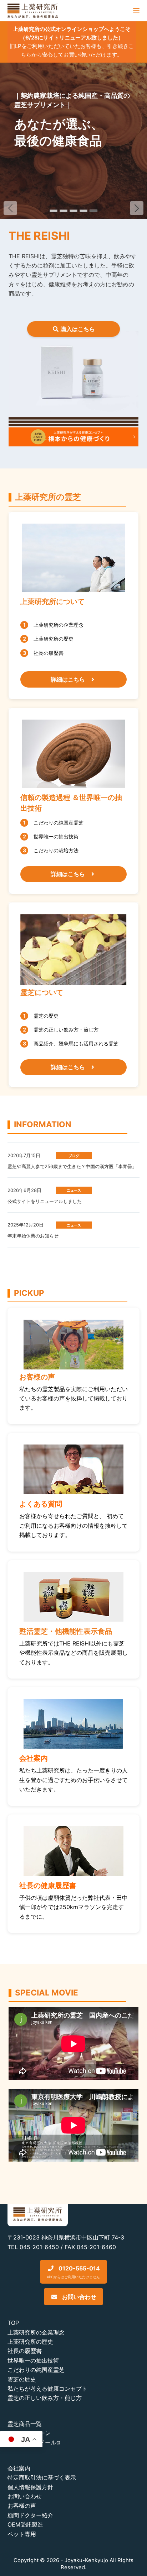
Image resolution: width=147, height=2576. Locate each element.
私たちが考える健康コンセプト (47, 2389)
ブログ (74, 1156)
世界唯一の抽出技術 (33, 2360)
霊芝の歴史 (22, 2379)
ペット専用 (22, 2534)
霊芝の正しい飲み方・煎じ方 (45, 2398)
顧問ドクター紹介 (30, 2515)
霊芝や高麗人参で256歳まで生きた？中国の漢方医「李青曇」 (72, 1166)
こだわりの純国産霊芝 (36, 2370)
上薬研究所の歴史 (30, 2342)
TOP (13, 2323)
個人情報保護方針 (30, 2487)
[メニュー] (136, 11)
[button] (137, 208)
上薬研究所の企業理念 (36, 2332)
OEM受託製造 (25, 2524)
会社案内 (19, 2468)
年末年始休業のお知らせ (33, 1236)
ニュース (74, 1190)
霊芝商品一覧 (25, 2424)
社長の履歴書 (25, 2351)
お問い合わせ (78, 2297)
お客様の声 (22, 2506)
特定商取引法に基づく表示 (42, 2477)
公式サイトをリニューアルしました (45, 1201)
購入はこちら (77, 329)
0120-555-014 (73, 2272)
